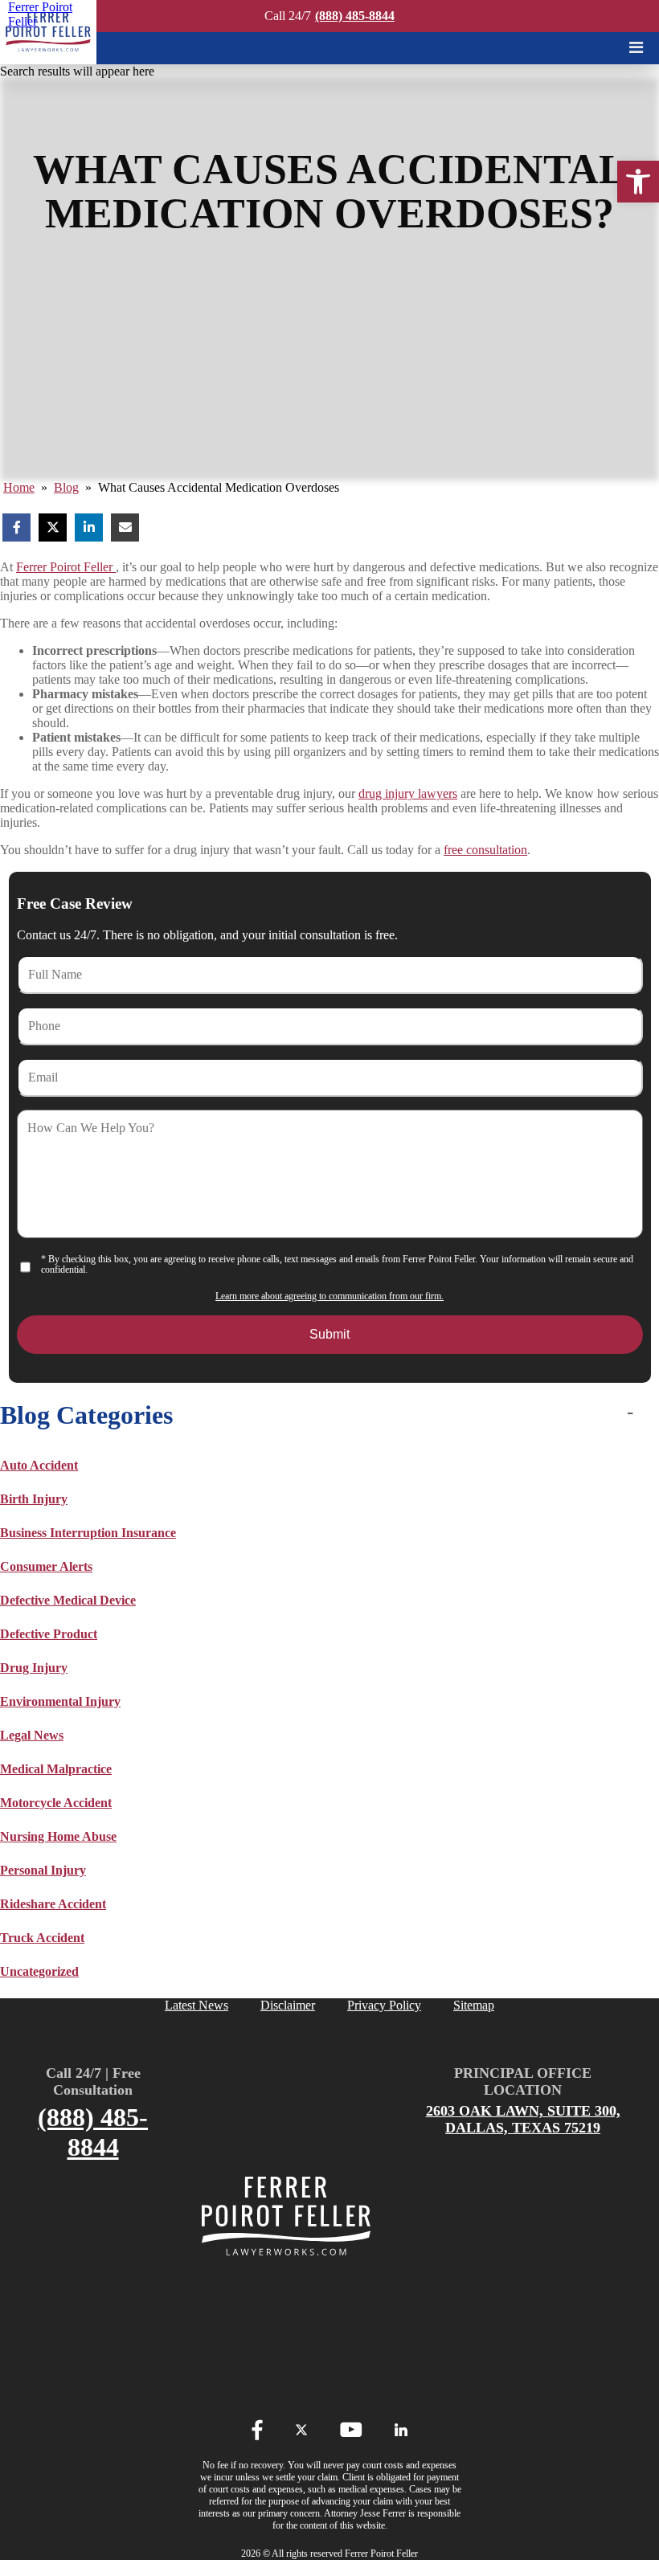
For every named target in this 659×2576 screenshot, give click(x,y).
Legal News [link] (32, 1735)
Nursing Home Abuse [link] (58, 1836)
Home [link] (19, 487)
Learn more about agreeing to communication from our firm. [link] (329, 1296)
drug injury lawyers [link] (408, 793)
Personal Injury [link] (43, 1870)
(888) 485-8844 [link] (355, 16)
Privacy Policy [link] (384, 2005)
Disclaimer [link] (288, 2005)
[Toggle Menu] (636, 47)
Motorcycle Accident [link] (56, 1803)
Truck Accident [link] (42, 1938)
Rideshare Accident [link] (53, 1904)
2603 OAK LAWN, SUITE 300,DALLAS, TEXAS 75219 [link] (523, 2119)
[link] (638, 182)
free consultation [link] (485, 850)
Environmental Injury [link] (60, 1701)
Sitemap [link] (474, 2005)
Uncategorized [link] (39, 1971)
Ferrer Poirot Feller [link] (66, 567)
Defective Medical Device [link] (68, 1600)
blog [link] (66, 487)
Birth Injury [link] (34, 1499)
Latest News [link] (196, 2005)
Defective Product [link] (49, 1634)
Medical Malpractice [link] (56, 1769)
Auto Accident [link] (39, 1465)
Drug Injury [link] (34, 1668)
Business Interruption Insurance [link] (88, 1533)
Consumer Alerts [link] (46, 1566)
